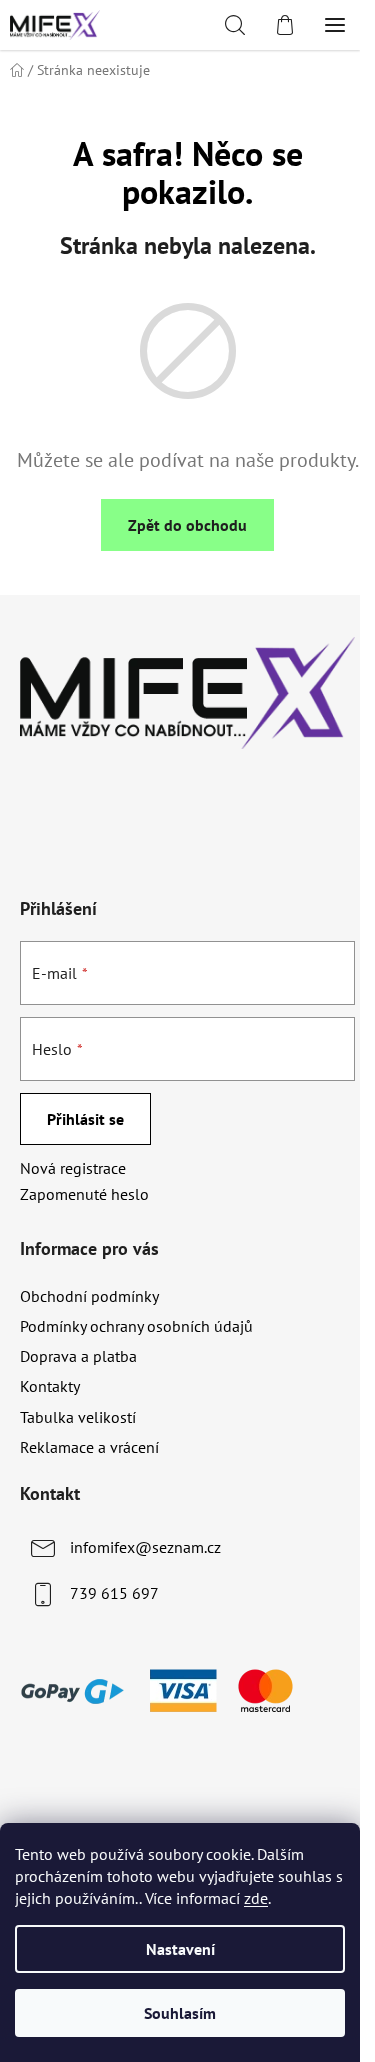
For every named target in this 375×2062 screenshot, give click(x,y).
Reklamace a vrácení (89, 1447)
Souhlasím (180, 2013)
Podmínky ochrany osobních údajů (136, 1326)
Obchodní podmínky (89, 1296)
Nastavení (180, 1949)
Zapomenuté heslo (84, 1194)
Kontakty (50, 1386)
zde (256, 1898)
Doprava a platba (78, 1356)
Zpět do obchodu (187, 525)
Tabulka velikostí (78, 1417)
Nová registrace (73, 1168)
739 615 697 (114, 1593)
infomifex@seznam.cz (145, 1547)
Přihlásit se (85, 1119)
